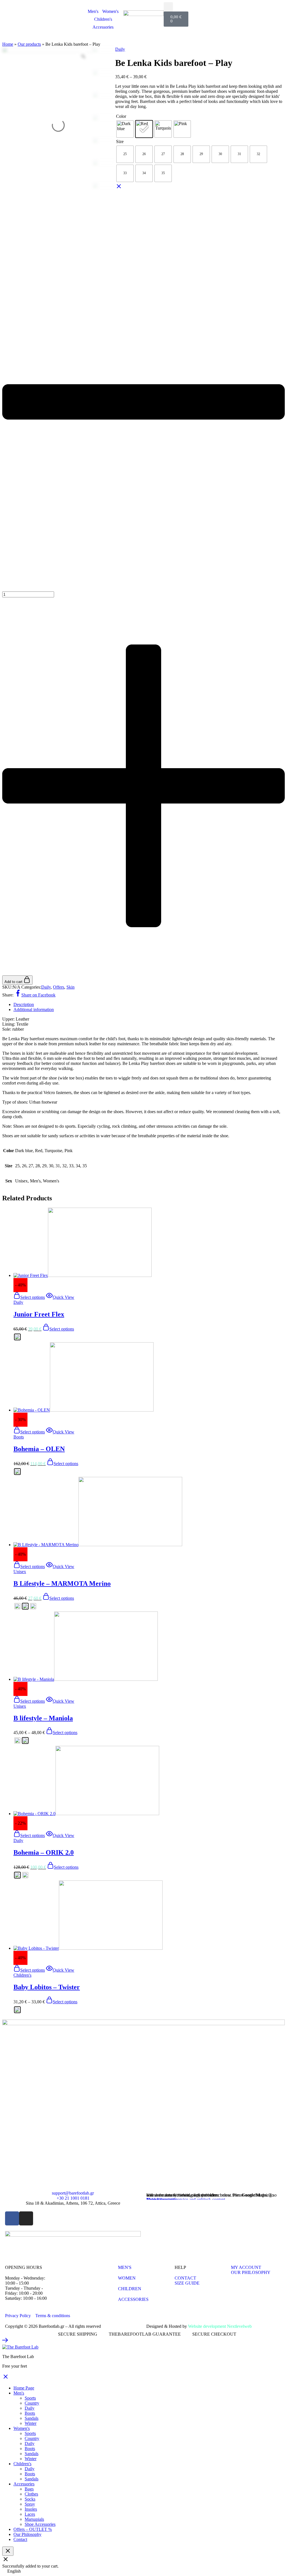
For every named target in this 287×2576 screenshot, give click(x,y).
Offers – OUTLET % (33, 2529)
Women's (110, 11)
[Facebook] (12, 2218)
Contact (20, 2539)
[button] (168, 7)
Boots (19, 1437)
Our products (29, 44)
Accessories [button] (24, 2484)
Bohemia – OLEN (39, 1449)
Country (32, 2403)
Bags (29, 2489)
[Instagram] (26, 2218)
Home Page (24, 2388)
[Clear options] (119, 188)
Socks (30, 2499)
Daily (120, 49)
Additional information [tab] (34, 1010)
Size (120, 141)
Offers (59, 987)
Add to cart (14, 982)
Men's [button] (19, 2393)
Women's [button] (22, 2428)
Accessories (103, 27)
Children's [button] (22, 2464)
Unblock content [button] (161, 2199)
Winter (31, 2423)
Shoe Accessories (40, 2524)
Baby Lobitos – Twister (47, 1987)
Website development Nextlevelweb (220, 2326)
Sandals (32, 2418)
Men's (93, 11)
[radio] (125, 129)
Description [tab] (24, 1004)
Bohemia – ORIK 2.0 (44, 1852)
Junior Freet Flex (39, 1314)
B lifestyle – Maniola (43, 1718)
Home (8, 44)
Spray (30, 2504)
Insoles (31, 2509)
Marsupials (34, 2519)
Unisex (20, 1572)
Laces (30, 2514)
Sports (30, 2398)
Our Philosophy (27, 2534)
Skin (70, 987)
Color (121, 116)
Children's (103, 19)
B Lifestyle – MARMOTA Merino (62, 1583)
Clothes (31, 2494)
